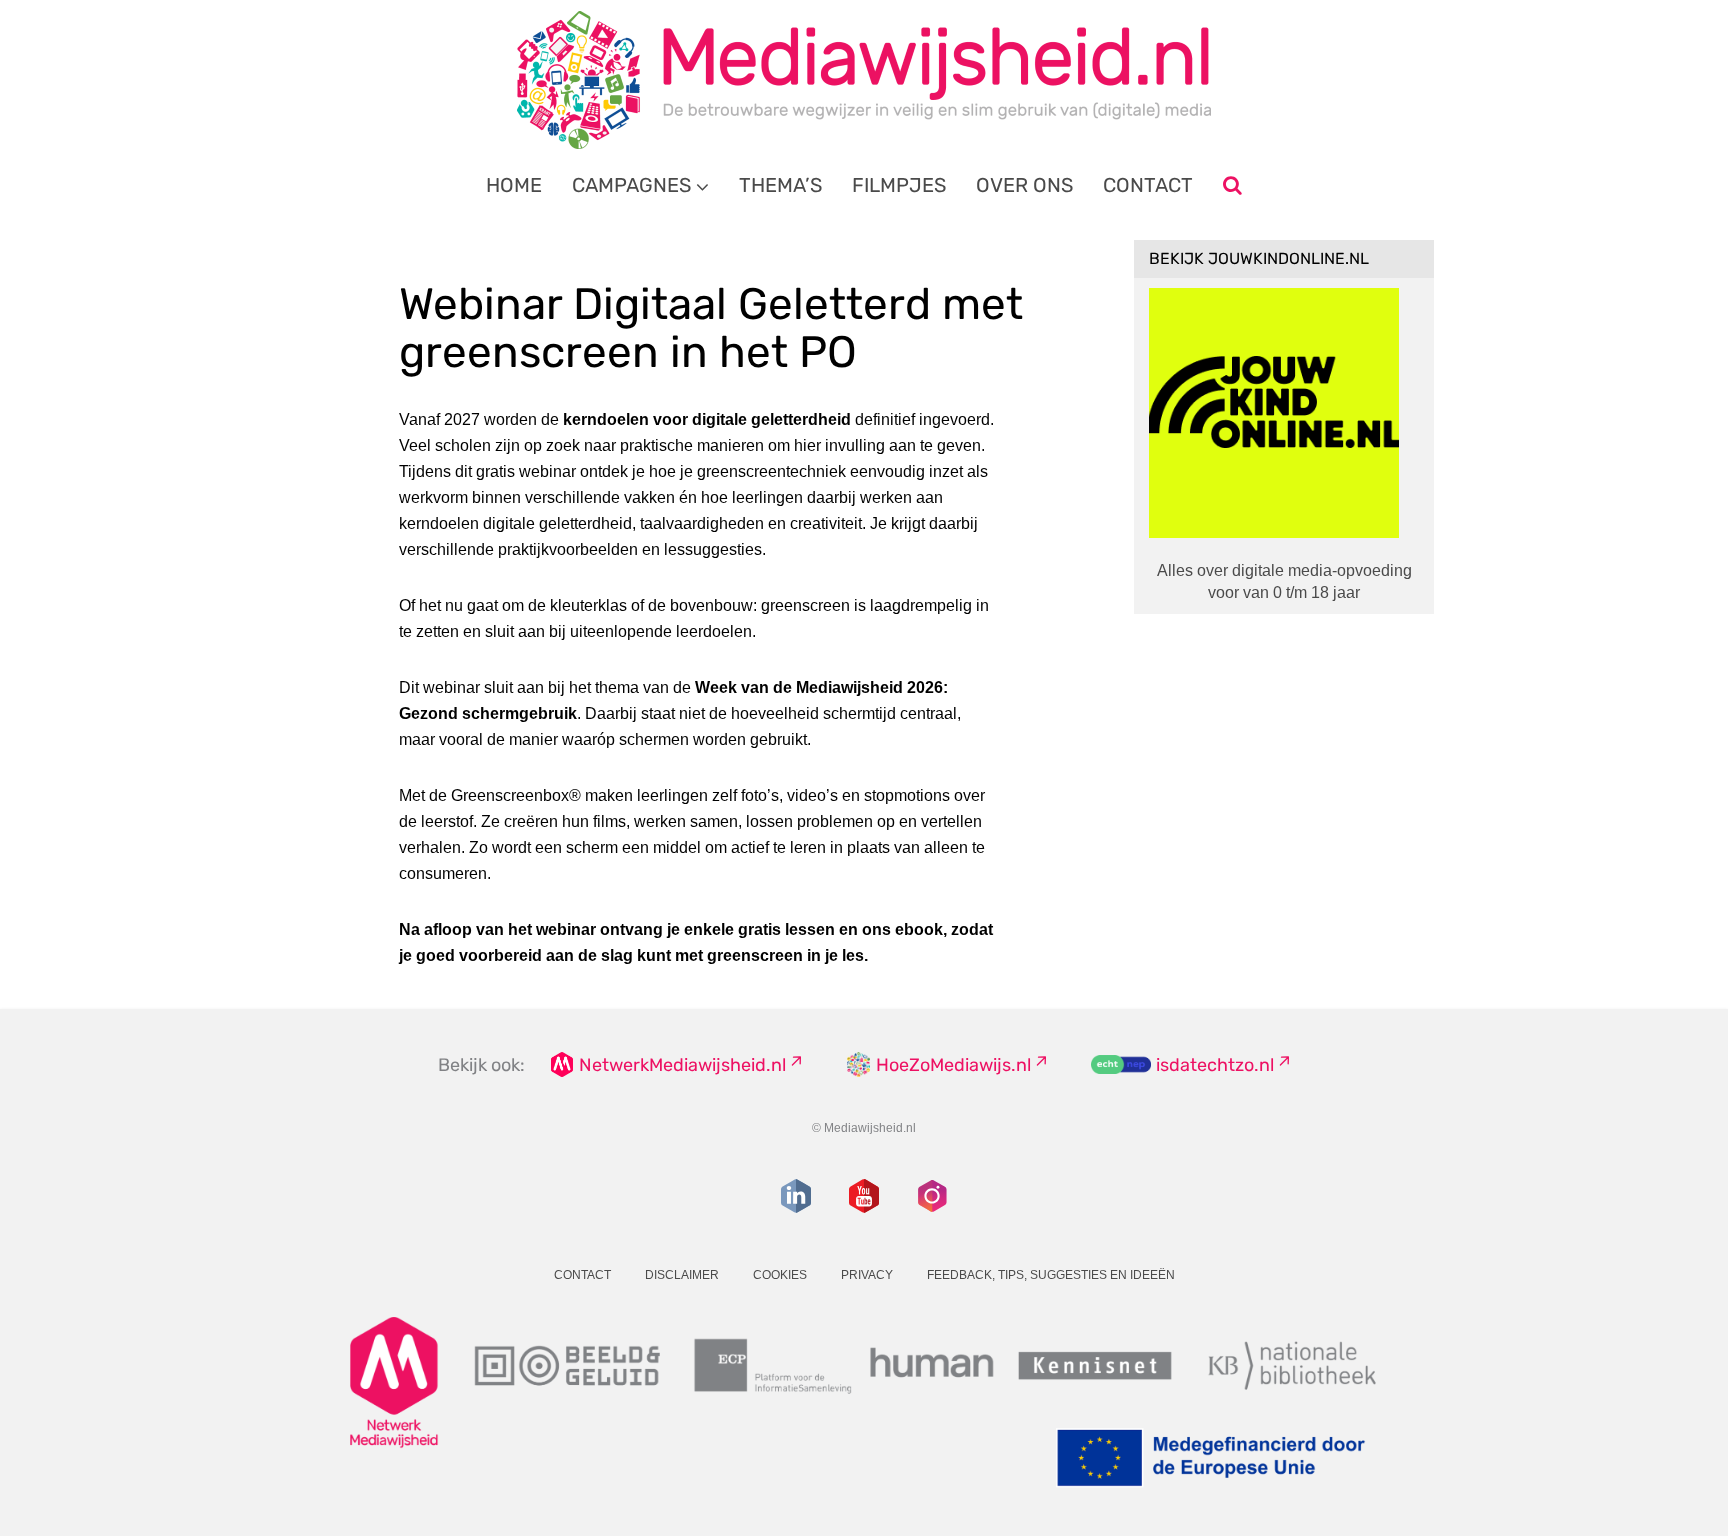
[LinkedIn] (796, 1196)
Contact (1148, 185)
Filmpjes (899, 185)
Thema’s (780, 185)
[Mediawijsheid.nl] (864, 80)
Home (514, 185)
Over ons (1024, 185)
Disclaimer (682, 1275)
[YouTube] (864, 1196)
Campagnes (631, 185)
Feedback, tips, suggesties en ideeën (1051, 1275)
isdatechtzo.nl (1215, 1065)
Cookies (780, 1275)
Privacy (867, 1275)
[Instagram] (932, 1196)
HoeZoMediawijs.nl (953, 1065)
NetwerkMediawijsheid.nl (682, 1065)
